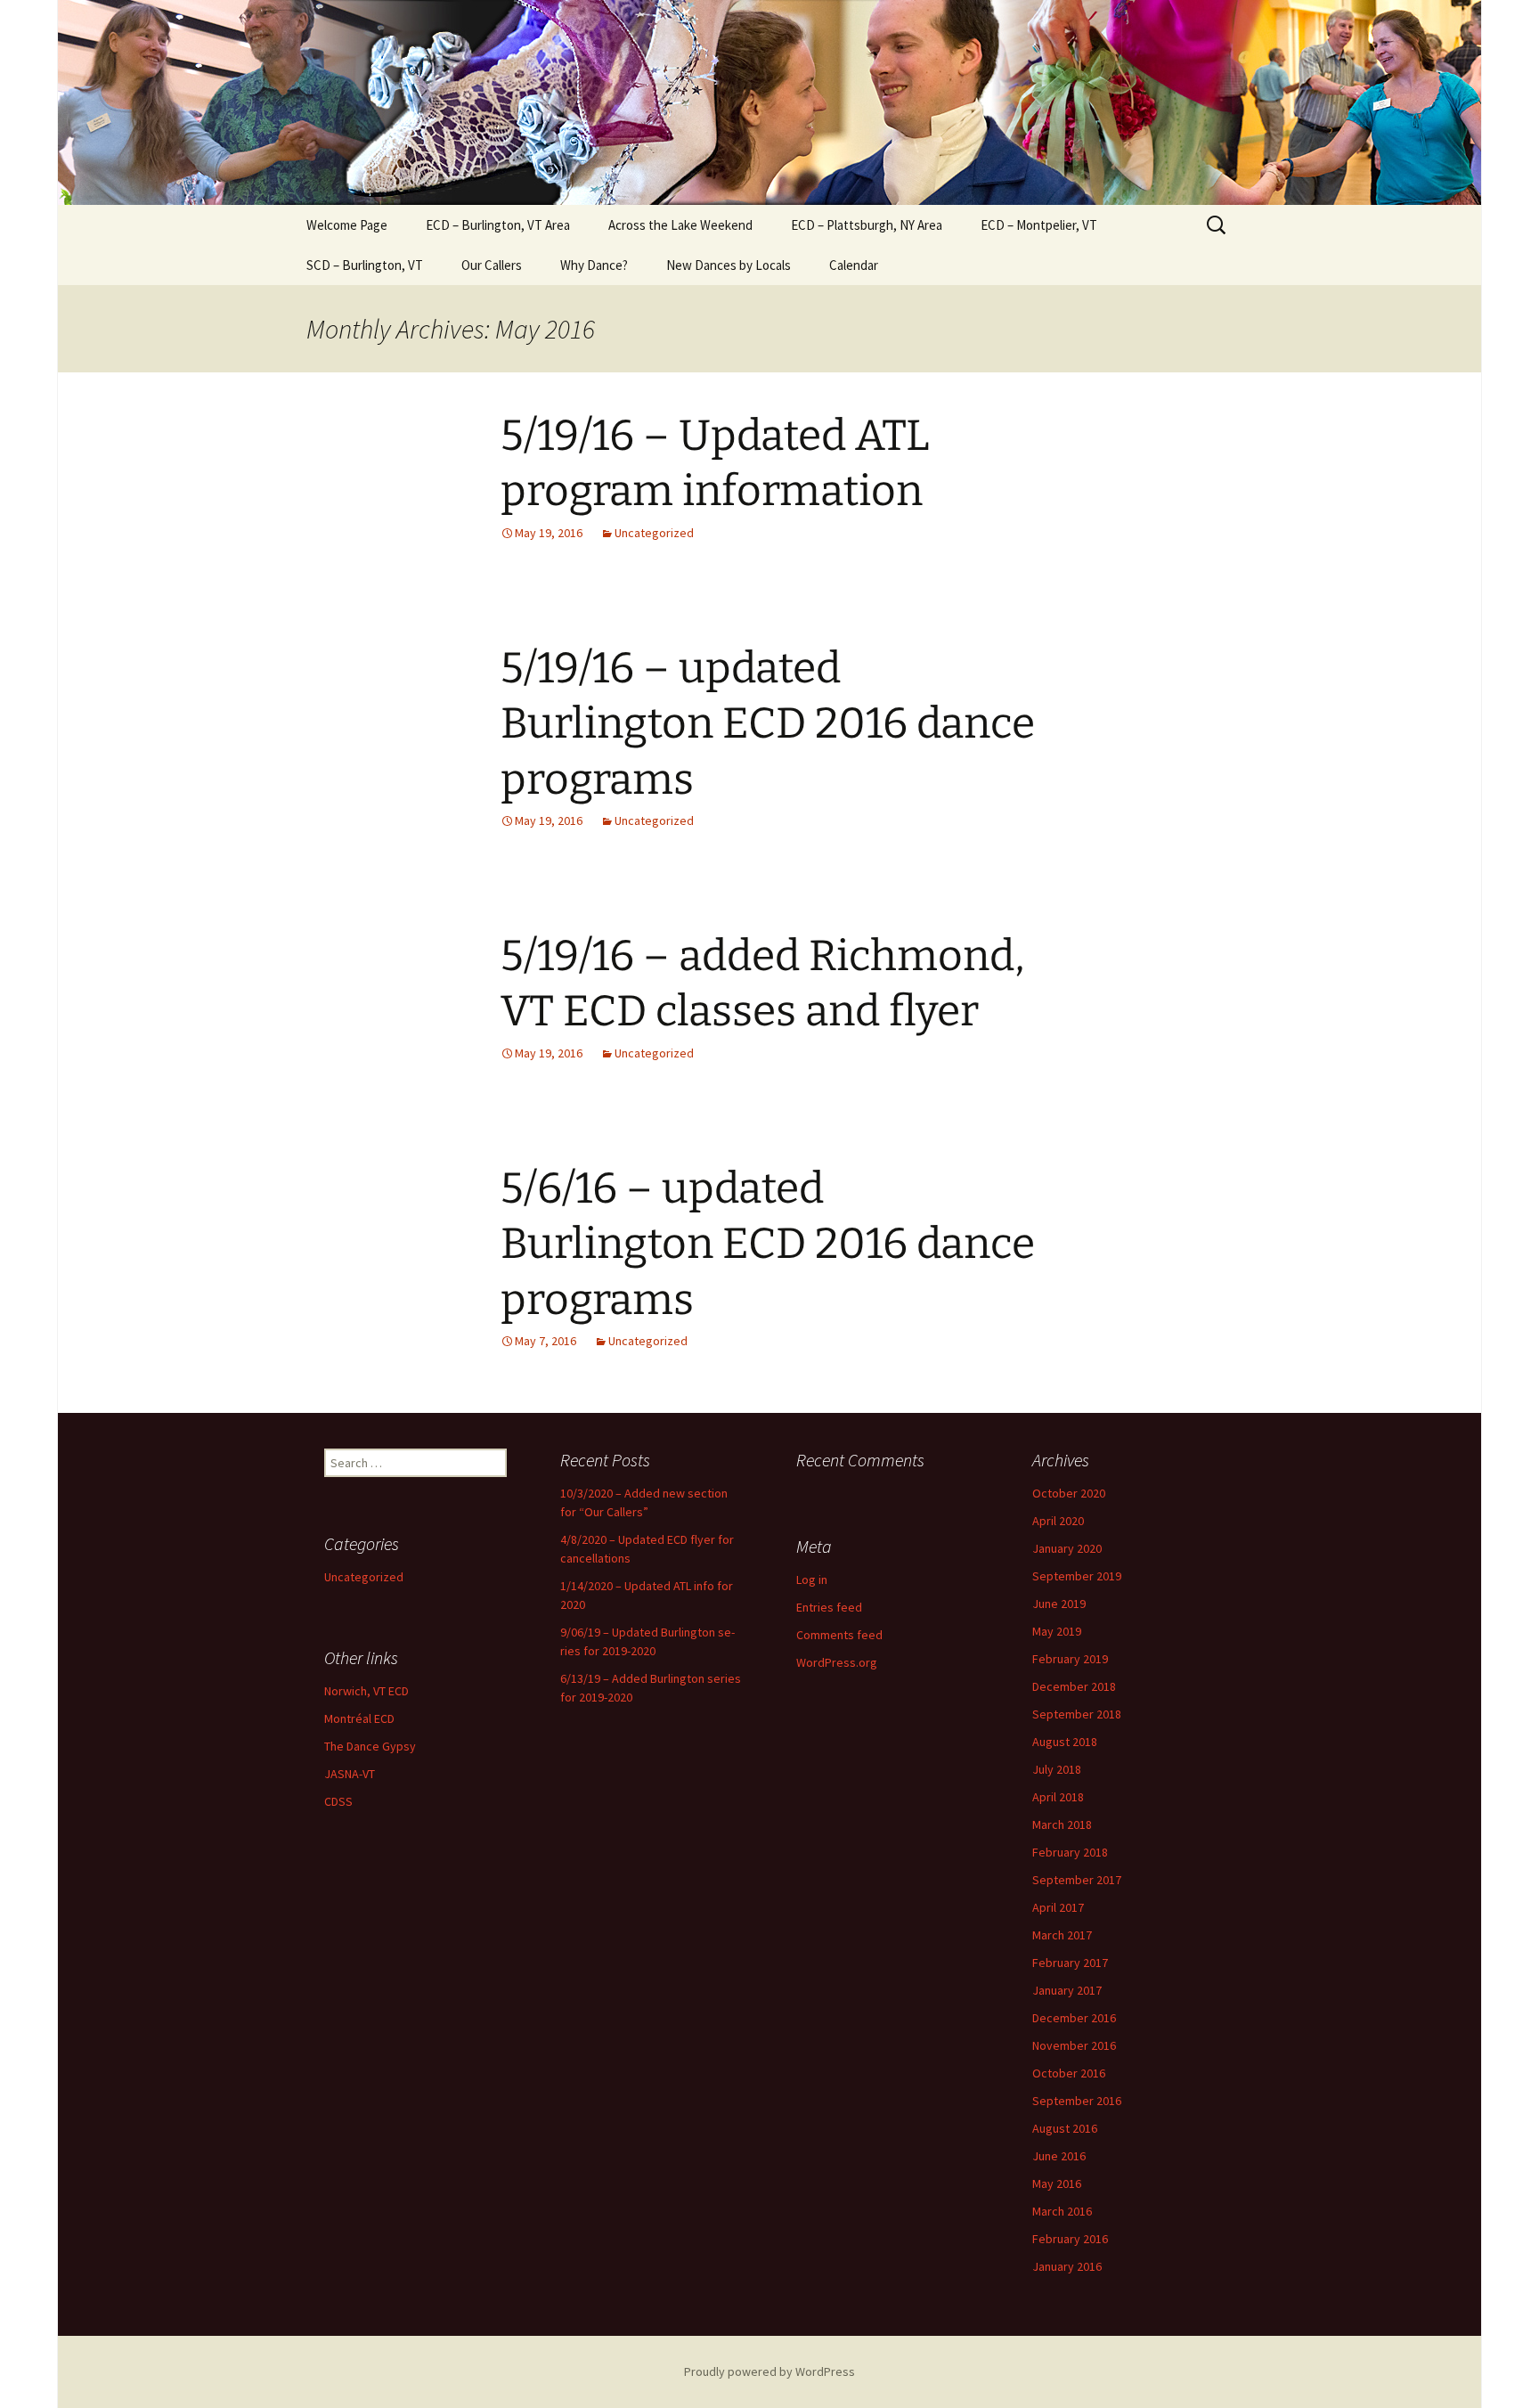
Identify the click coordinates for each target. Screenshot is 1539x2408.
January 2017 (1067, 1990)
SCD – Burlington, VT (365, 265)
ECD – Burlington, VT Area (498, 225)
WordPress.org (837, 1662)
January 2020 (1067, 1548)
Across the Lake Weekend (680, 225)
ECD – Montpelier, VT (1039, 225)
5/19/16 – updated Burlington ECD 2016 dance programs (768, 724)
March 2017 (1062, 1935)
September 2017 (1077, 1880)
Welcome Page (347, 225)
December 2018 (1074, 1686)
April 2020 (1058, 1521)
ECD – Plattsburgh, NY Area (867, 225)
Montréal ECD (359, 1718)
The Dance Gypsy (370, 1746)
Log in (812, 1579)
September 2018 (1077, 1714)
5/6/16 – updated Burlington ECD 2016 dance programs (768, 1244)
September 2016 (1077, 2101)
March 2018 (1062, 1824)
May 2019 (1057, 1631)
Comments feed (839, 1635)
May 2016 (1057, 2184)
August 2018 (1065, 1742)
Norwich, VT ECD (366, 1691)
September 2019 (1077, 1576)
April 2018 (1058, 1797)
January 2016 (1067, 2266)
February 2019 (1070, 1659)
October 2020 (1069, 1493)
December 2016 (1074, 2018)
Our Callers (492, 265)
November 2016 (1074, 2045)
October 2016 (1069, 2073)
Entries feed (829, 1607)
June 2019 (1059, 1604)
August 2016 (1065, 2128)
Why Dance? (594, 265)
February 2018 (1070, 1852)
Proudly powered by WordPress (769, 2371)
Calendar (854, 265)
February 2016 (1070, 2239)
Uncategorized (654, 533)
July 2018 (1057, 1769)
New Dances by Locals (729, 265)
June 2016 (1059, 2156)
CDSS (338, 1801)
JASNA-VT (350, 1774)
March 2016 (1062, 2211)
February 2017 (1070, 1963)
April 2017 (1058, 1907)
